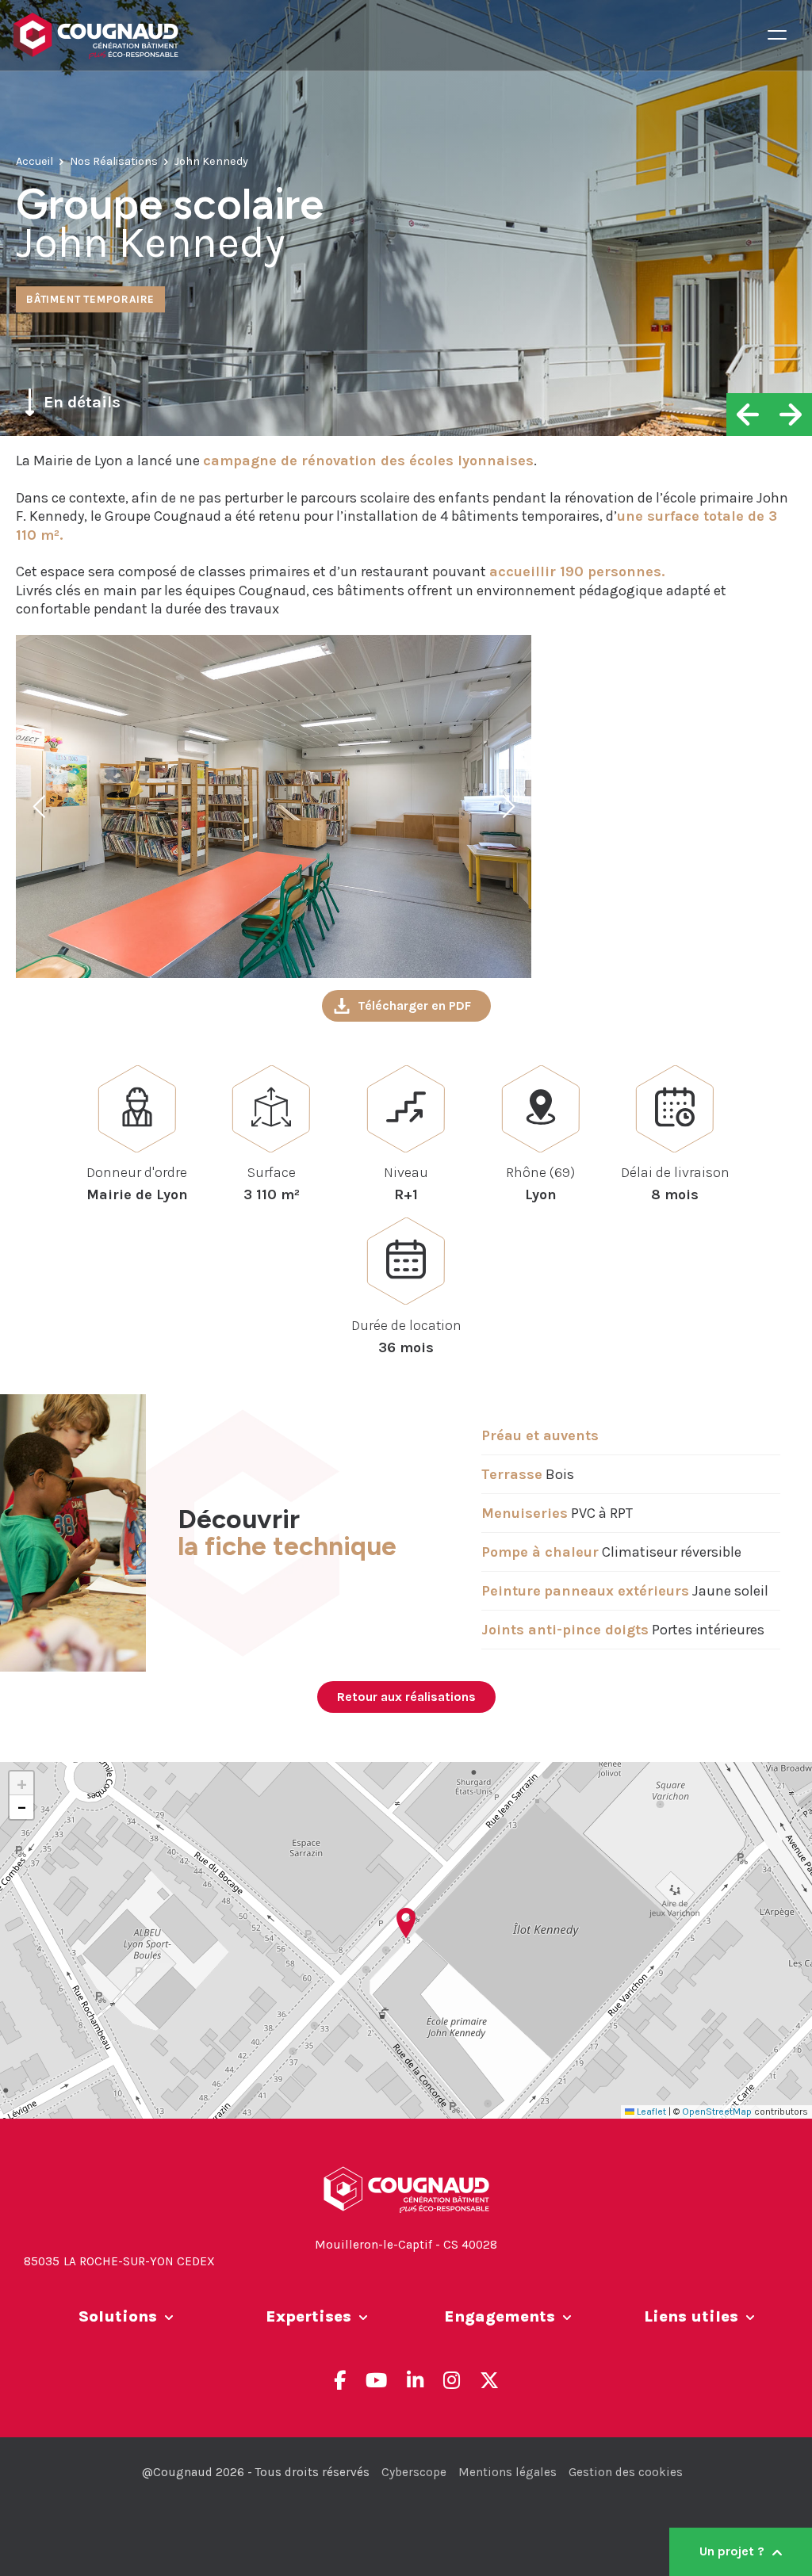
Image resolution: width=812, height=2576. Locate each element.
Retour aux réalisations (406, 1697)
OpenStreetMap (717, 2112)
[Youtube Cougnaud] (376, 2380)
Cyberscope (414, 2472)
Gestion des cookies (626, 2472)
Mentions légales (507, 2472)
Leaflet (650, 2112)
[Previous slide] (40, 806)
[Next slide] (507, 806)
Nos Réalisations (114, 161)
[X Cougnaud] (489, 2380)
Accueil (34, 161)
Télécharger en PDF (414, 1005)
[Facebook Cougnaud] (340, 2380)
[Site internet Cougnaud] (377, 36)
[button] (406, 1923)
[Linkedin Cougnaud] (415, 2380)
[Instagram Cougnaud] (452, 2380)
